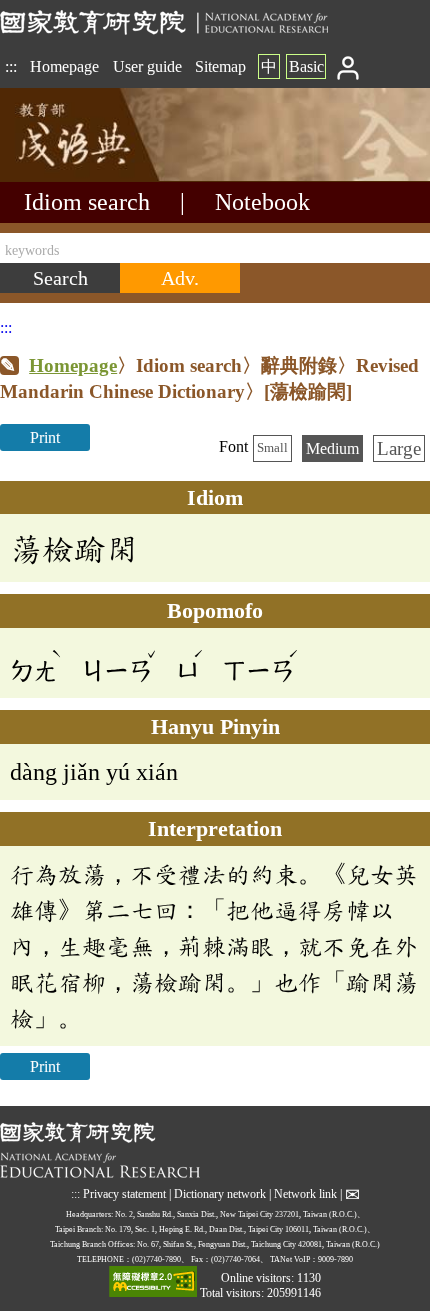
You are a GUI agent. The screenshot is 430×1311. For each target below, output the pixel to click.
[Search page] (100, 176)
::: (11, 66)
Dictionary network (220, 1193)
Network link (305, 1193)
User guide (147, 66)
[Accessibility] (153, 1283)
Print (45, 437)
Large (399, 448)
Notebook (262, 202)
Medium (332, 448)
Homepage (64, 66)
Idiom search (87, 202)
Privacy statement (124, 1193)
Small (272, 448)
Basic (306, 66)
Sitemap (220, 66)
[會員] (348, 66)
